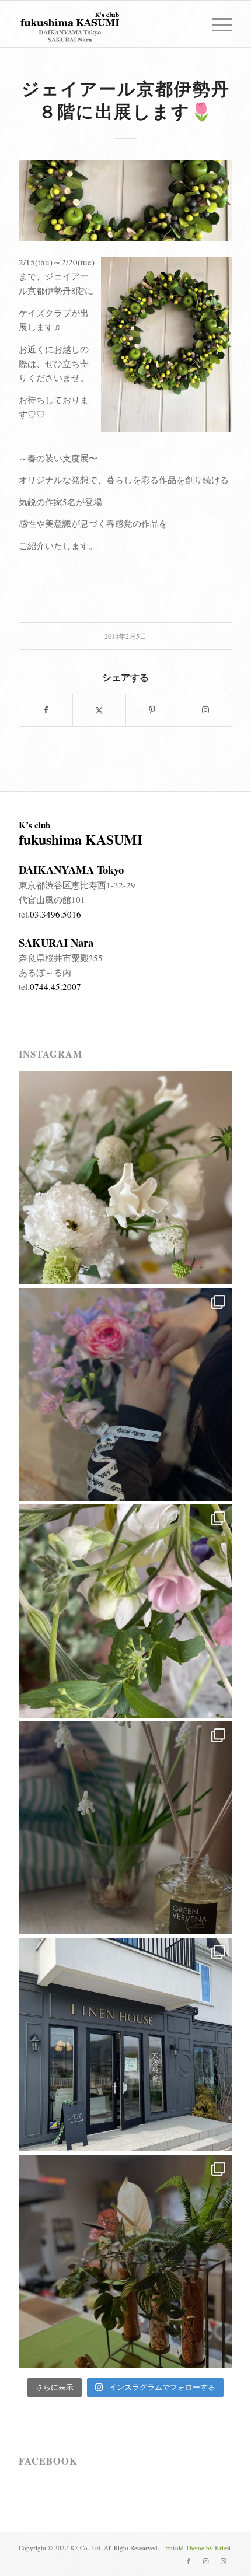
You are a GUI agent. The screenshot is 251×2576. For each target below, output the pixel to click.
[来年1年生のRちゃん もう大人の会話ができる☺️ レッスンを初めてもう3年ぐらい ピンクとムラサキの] (125, 1395)
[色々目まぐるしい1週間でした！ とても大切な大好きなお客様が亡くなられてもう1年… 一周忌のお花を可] (125, 1611)
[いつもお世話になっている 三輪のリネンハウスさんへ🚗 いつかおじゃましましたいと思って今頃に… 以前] (125, 2045)
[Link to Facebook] (189, 2561)
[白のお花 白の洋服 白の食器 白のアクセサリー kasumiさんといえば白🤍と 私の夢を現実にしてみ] (125, 1178)
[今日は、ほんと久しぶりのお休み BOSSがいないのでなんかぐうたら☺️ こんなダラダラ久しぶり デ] (125, 1828)
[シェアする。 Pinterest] (152, 710)
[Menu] (216, 24)
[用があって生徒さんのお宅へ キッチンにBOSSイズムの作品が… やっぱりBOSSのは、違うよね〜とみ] (125, 2262)
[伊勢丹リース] (125, 201)
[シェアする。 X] (99, 710)
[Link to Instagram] (205, 710)
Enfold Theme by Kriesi (198, 2548)
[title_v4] (104, 24)
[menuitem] (216, 24)
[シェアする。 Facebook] (46, 710)
